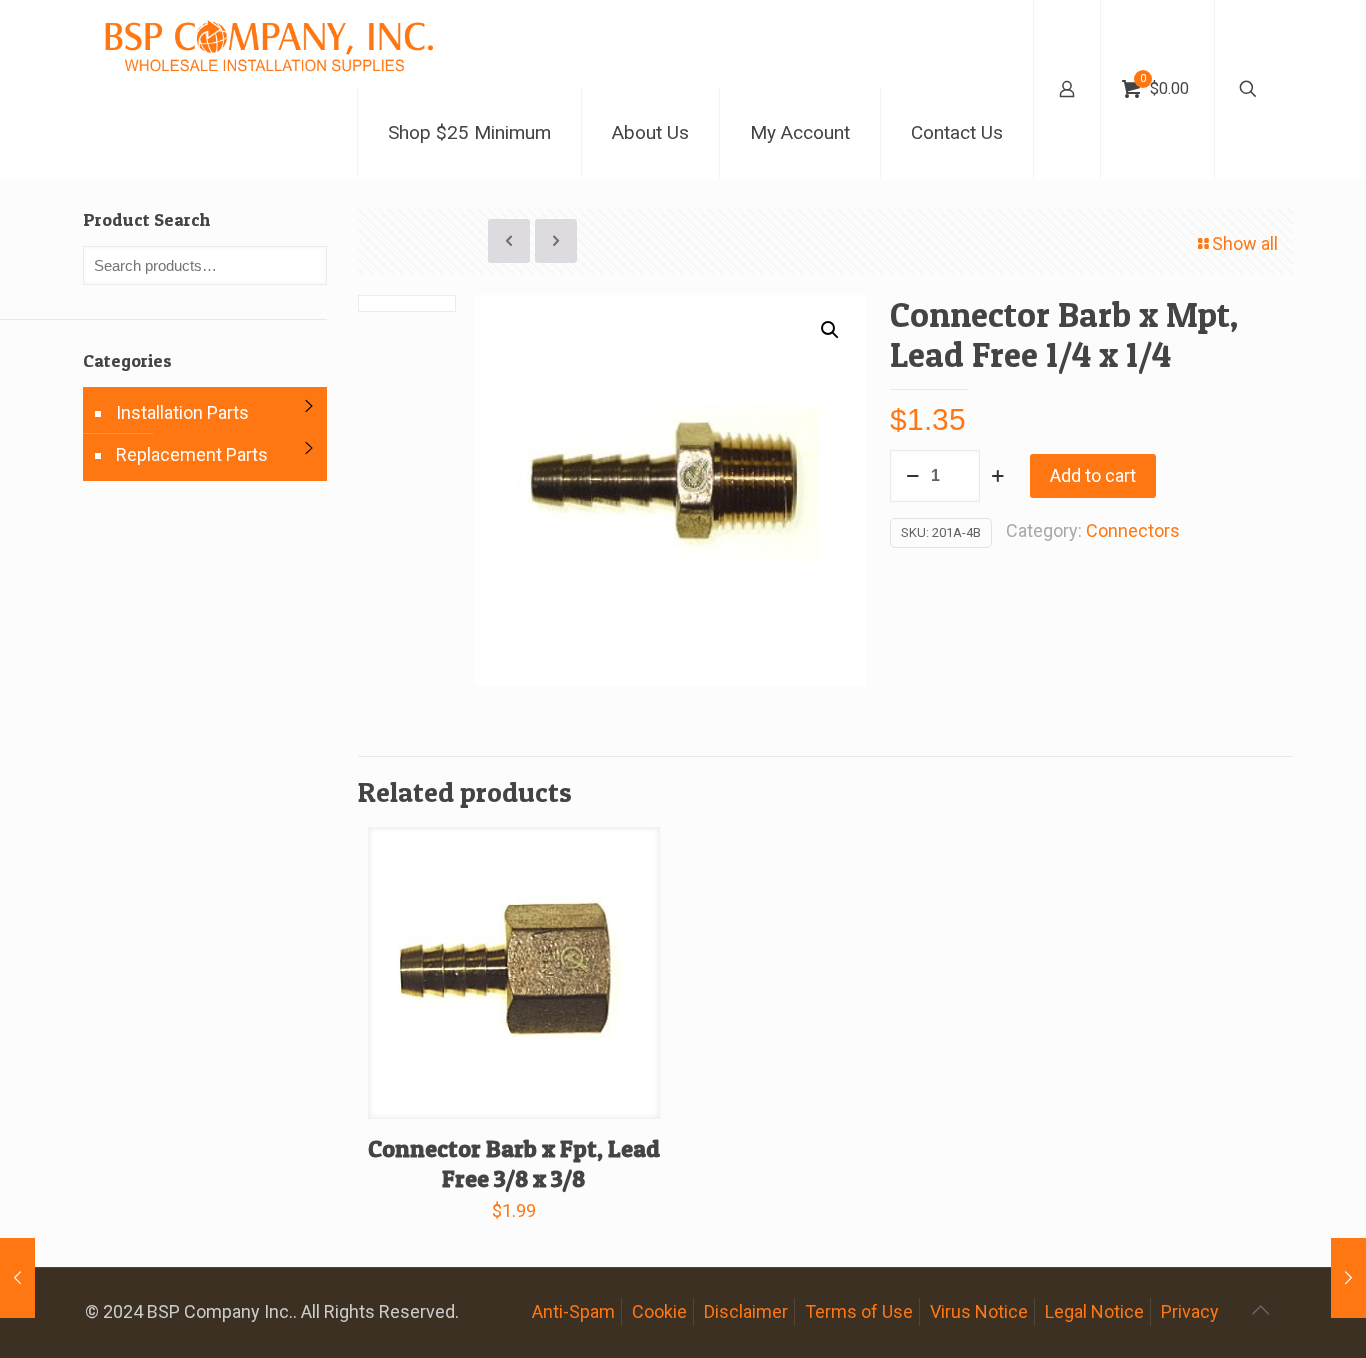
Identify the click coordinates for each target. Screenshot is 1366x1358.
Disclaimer (746, 1311)
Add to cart (1093, 475)
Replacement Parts (192, 454)
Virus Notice (979, 1311)
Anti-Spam (573, 1311)
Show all (1245, 243)
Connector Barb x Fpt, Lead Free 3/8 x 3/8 (514, 1163)
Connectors (1133, 530)
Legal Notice (1094, 1311)
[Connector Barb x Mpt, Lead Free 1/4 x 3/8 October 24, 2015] (1348, 1278)
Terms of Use (859, 1311)
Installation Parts (182, 412)
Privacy (1190, 1311)
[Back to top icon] (1260, 1310)
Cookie (659, 1311)
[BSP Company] (268, 44)
